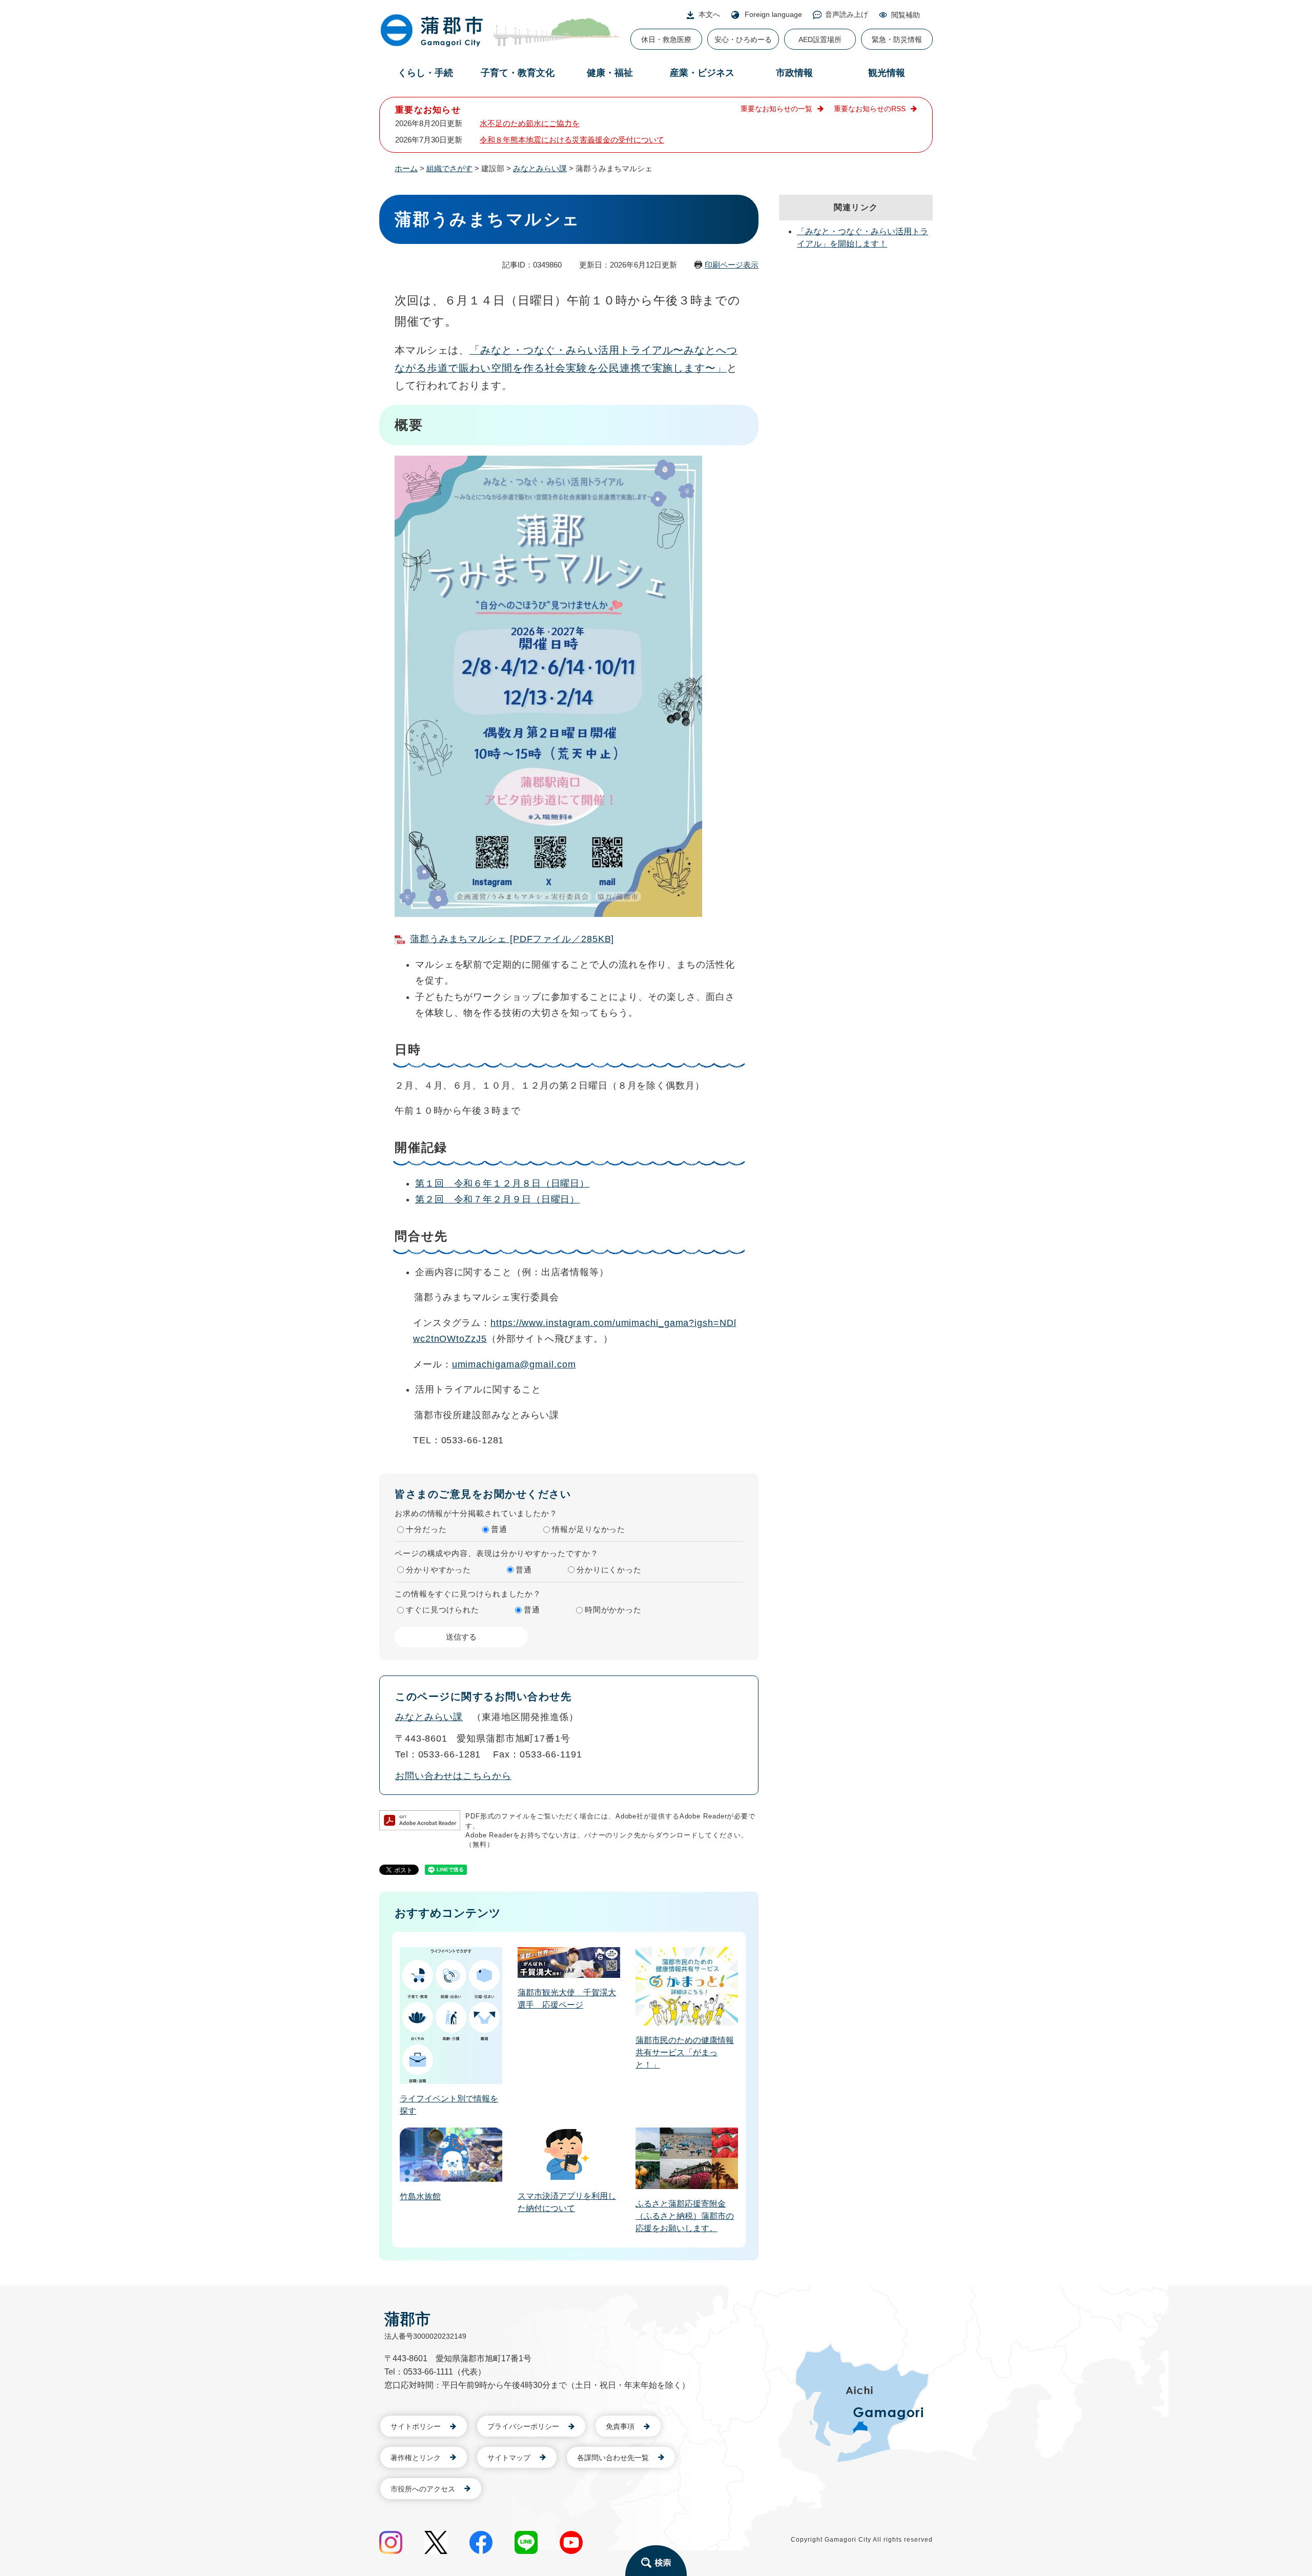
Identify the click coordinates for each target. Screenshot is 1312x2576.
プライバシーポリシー (523, 2426)
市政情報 (794, 73)
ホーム (406, 168)
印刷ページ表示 (732, 265)
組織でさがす (449, 168)
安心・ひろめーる (743, 39)
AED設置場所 (820, 39)
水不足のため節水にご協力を (530, 123)
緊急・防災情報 (897, 39)
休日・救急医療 (666, 39)
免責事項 (620, 2426)
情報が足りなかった (589, 1529)
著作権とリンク (416, 2458)
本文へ (709, 14)
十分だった (426, 1529)
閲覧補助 (906, 15)
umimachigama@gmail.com (514, 1364)
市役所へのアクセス (423, 2489)
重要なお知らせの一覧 (776, 109)
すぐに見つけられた (443, 1610)
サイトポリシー (416, 2426)
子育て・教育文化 (518, 73)
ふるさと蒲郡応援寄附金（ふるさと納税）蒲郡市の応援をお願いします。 (685, 2216)
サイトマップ (509, 2458)
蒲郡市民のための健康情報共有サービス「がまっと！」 (685, 2052)
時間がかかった (613, 1610)
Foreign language (773, 14)
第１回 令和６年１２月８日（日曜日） (502, 1183)
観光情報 (887, 73)
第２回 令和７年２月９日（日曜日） (497, 1199)
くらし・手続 (425, 73)
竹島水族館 (420, 2196)
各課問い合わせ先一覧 (613, 2458)
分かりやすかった (438, 1570)
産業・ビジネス (702, 73)
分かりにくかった (609, 1570)
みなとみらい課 (540, 168)
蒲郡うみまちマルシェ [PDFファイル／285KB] (512, 939)
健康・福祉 (610, 73)
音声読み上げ (847, 14)
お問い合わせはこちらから (453, 1776)
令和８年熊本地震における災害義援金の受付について (572, 140)
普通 (499, 1529)
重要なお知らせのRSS (870, 109)
